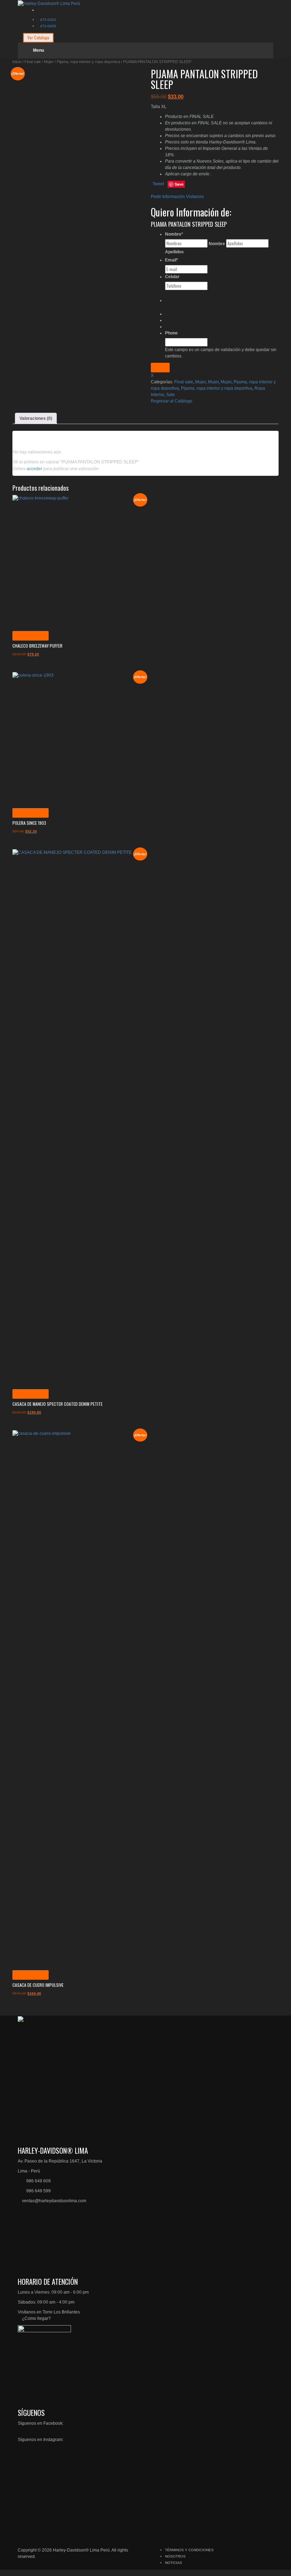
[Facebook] (39, 10)
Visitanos (194, 197)
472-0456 (48, 26)
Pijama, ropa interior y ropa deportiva (88, 62)
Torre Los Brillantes (61, 2312)
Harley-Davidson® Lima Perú (81, 2550)
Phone (171, 333)
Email (172, 260)
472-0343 (48, 20)
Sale (171, 395)
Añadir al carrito (31, 636)
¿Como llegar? (36, 2318)
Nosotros (175, 2556)
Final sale (33, 62)
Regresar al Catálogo (172, 401)
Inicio (17, 62)
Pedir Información (168, 197)
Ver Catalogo (38, 37)
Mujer (49, 62)
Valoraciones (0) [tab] (36, 418)
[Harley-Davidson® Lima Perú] (49, 3)
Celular (172, 277)
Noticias (174, 2563)
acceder (34, 469)
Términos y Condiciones (189, 2550)
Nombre (174, 234)
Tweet (158, 184)
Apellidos (174, 252)
